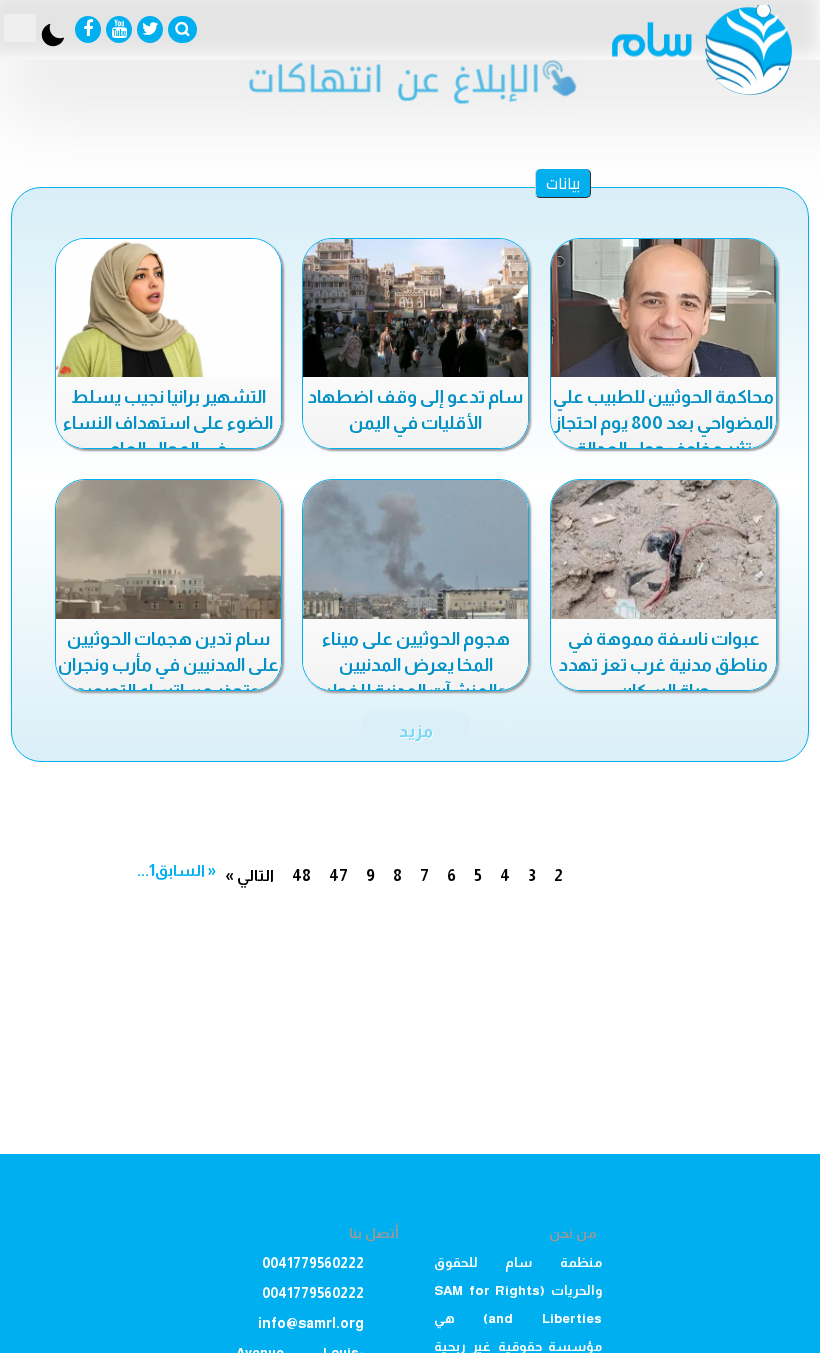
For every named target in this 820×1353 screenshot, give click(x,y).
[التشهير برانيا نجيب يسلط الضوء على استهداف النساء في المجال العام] (168, 310)
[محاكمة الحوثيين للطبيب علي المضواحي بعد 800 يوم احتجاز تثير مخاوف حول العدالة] (663, 310)
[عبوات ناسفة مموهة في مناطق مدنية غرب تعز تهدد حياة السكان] (663, 551)
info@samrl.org (311, 1323)
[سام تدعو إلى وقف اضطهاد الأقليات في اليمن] (415, 310)
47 (338, 875)
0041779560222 (313, 1263)
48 (301, 875)
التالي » (249, 875)
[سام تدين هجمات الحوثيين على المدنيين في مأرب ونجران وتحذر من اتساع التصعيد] (168, 551)
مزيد (416, 731)
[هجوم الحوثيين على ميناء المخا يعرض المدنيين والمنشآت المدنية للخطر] (415, 551)
